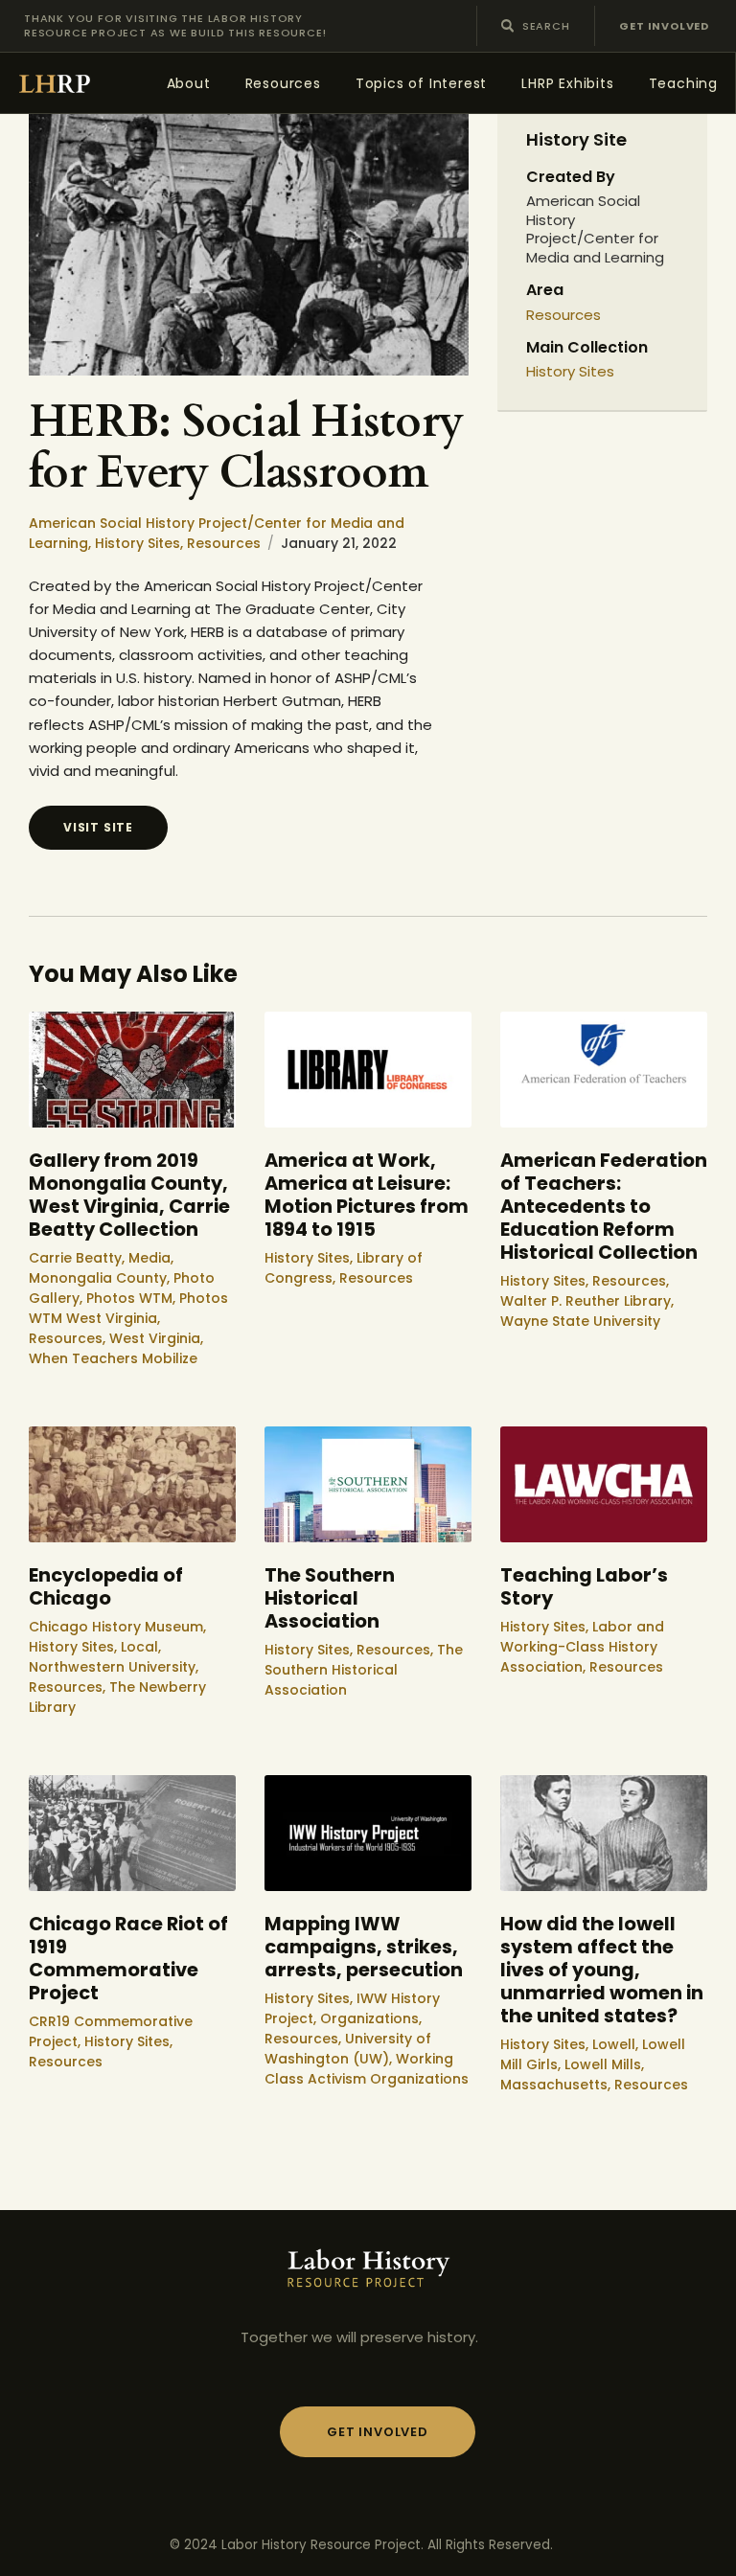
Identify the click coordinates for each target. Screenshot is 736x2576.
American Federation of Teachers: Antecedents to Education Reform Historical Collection (604, 1207)
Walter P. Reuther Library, (587, 1301)
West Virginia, (156, 1338)
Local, (141, 1647)
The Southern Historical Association (330, 1599)
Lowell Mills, (604, 2064)
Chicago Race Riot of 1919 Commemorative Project (128, 1959)
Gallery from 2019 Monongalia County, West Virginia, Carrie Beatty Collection (129, 1196)
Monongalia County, (101, 1278)
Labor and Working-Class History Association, (582, 1647)
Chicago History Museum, (117, 1627)
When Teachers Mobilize (113, 1358)
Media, (151, 1258)
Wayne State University (580, 1321)
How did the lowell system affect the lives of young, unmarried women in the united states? (602, 1971)
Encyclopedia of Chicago (106, 1587)
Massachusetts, (557, 2085)
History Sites (570, 372)
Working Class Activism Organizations (367, 2069)
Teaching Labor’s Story (584, 1587)
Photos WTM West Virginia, (128, 1308)
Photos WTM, (133, 1298)
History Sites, (141, 543)
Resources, (69, 1338)
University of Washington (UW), (348, 2049)
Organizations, (371, 2018)
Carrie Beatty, (79, 1258)
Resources (224, 543)
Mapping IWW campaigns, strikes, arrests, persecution (364, 1948)
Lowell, (617, 2044)
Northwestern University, (114, 1667)
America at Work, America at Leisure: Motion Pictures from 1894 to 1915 (367, 1196)
